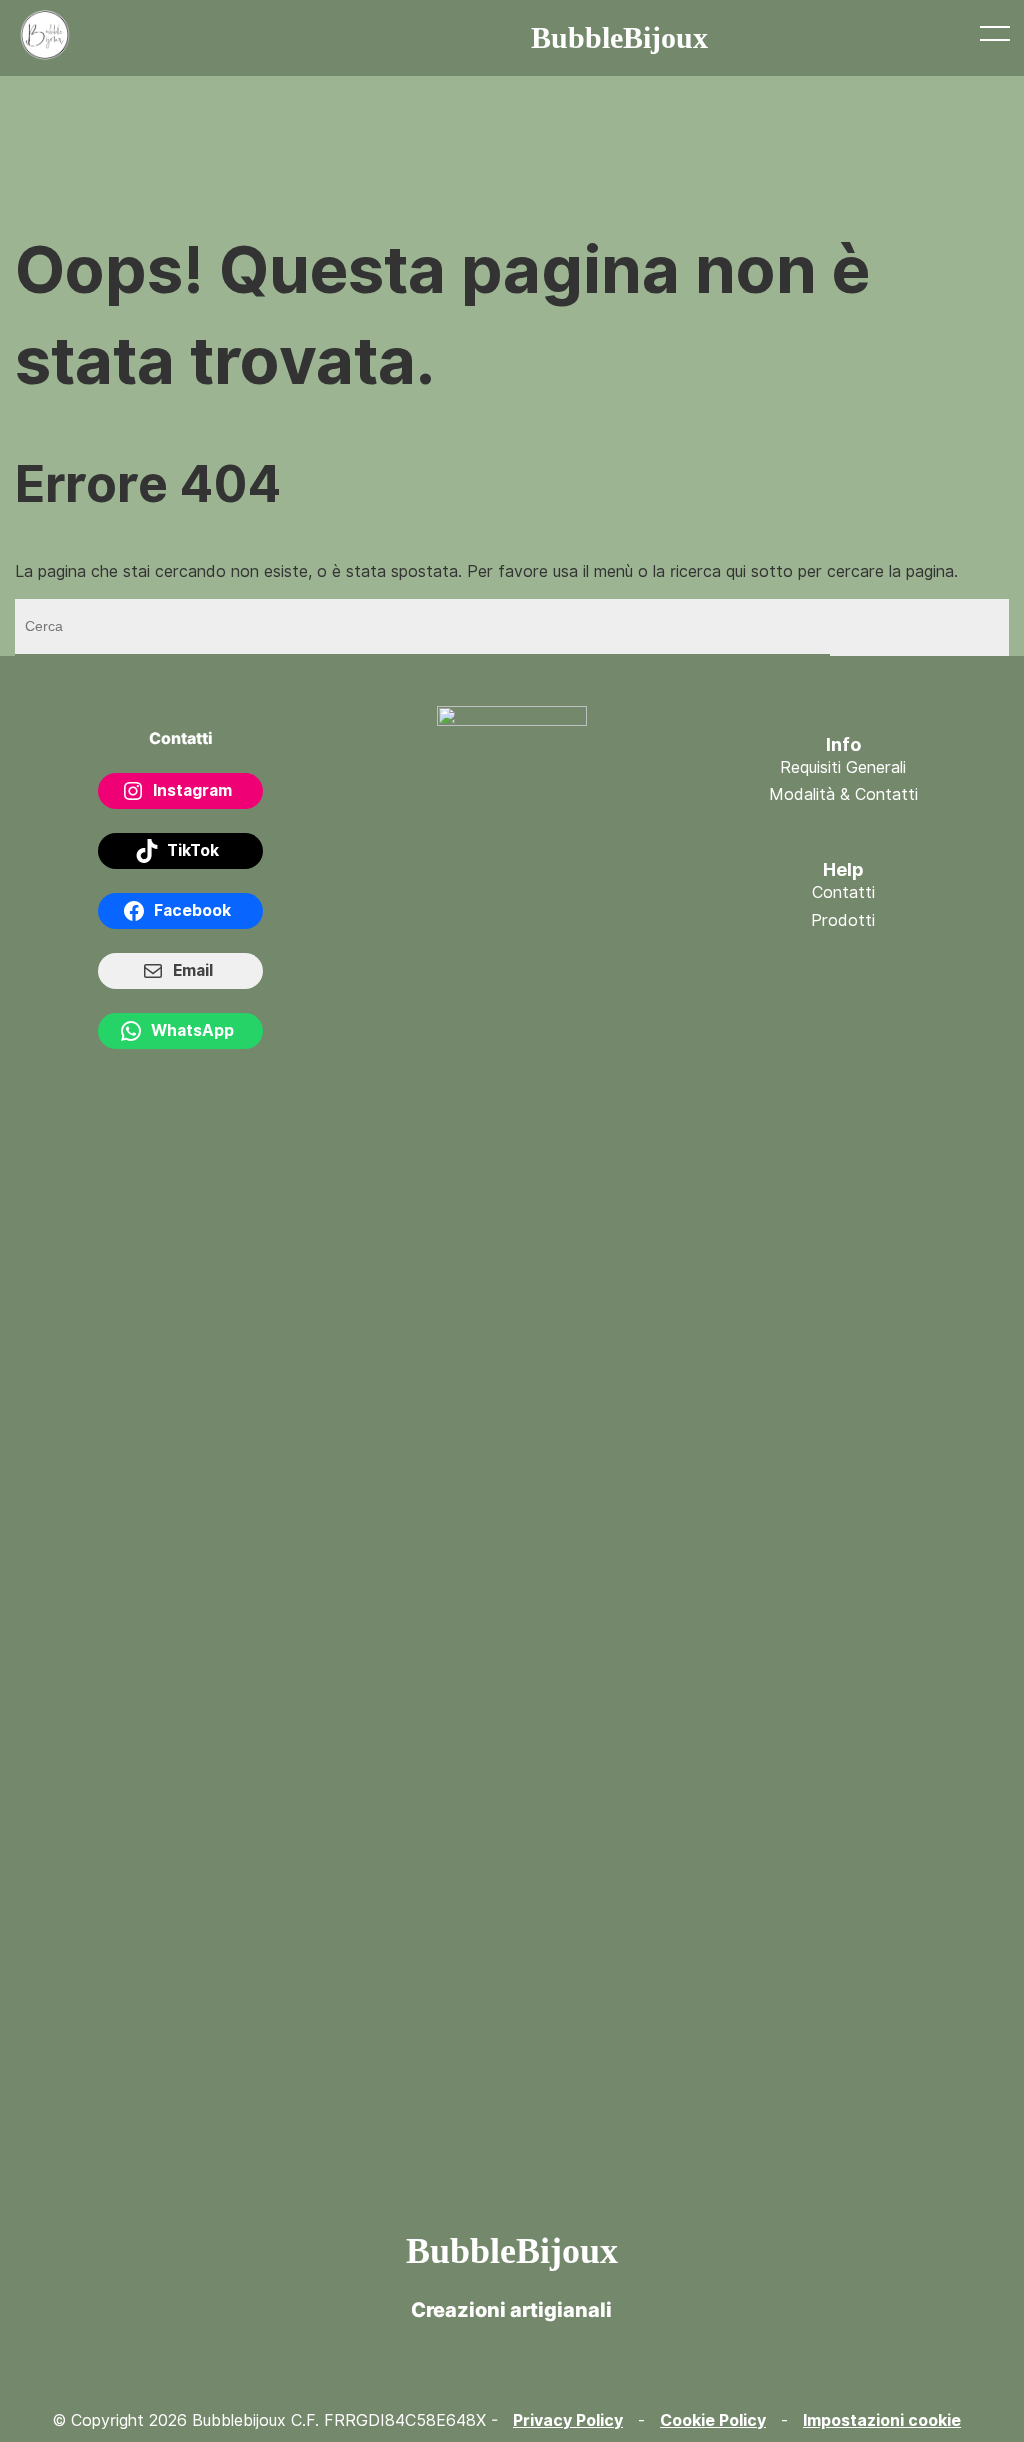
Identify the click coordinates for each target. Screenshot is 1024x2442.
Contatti (843, 892)
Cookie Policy (713, 2420)
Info (843, 744)
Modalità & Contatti (843, 794)
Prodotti (843, 920)
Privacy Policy (568, 2420)
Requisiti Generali (843, 767)
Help (843, 869)
